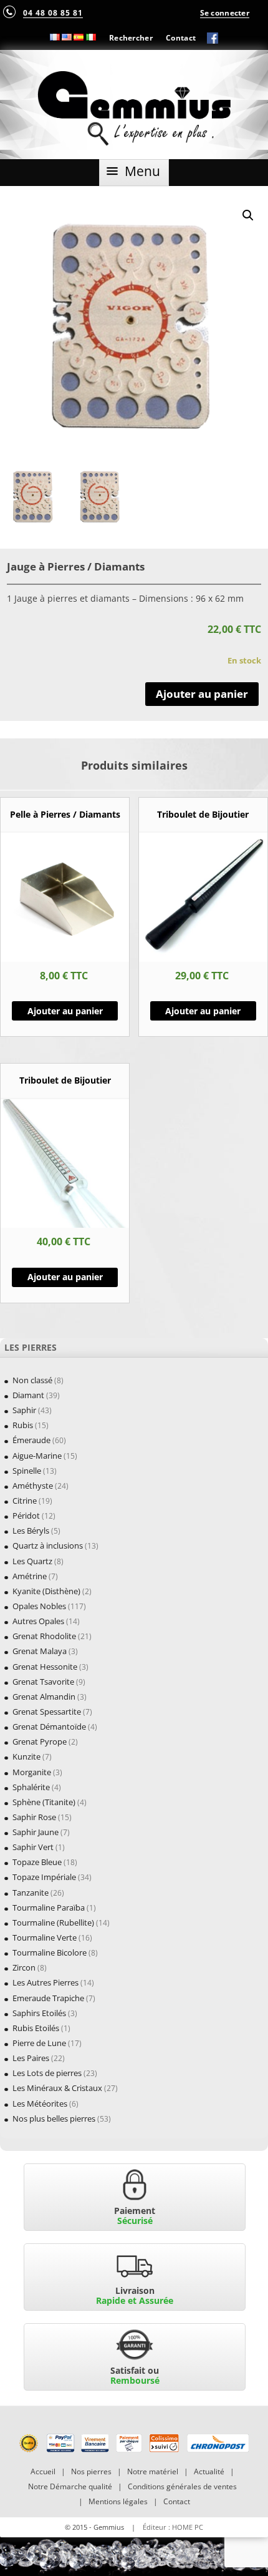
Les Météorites (40, 2103)
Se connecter (225, 12)
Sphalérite (31, 1787)
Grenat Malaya (40, 1651)
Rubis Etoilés (36, 2028)
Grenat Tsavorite (43, 1682)
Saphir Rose (34, 1817)
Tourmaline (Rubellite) (53, 1922)
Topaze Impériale (44, 1877)
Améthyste (33, 1486)
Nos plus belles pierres (54, 2118)
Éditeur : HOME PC (173, 2527)
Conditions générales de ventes (182, 2486)
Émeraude (31, 1440)
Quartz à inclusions (48, 1545)
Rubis (23, 1425)
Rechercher (131, 37)
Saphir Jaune (36, 1832)
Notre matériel (153, 2471)
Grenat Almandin (44, 1697)
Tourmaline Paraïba (49, 1908)
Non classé (32, 1380)
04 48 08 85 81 (53, 12)
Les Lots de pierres (47, 2073)
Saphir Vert (33, 1847)
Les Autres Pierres (45, 1982)
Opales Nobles (39, 1606)
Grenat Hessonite (45, 1667)
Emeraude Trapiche (48, 1998)
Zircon (24, 1967)
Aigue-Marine (37, 1456)
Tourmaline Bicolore (50, 1952)
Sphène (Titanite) (44, 1802)
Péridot (26, 1516)
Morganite (32, 1772)
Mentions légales (118, 2501)
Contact (181, 37)
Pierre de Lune (39, 2043)
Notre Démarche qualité (70, 2486)
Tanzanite (31, 1893)
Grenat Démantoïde (49, 1726)
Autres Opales (38, 1621)
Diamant (28, 1395)
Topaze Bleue (37, 1862)
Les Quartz (32, 1561)
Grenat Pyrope (40, 1741)
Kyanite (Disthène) (46, 1591)
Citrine (25, 1501)
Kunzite (26, 1756)
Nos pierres (91, 2471)
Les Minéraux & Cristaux (57, 2088)
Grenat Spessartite (47, 1712)
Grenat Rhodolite (44, 1636)
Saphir (24, 1410)
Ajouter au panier (202, 694)
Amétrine (30, 1576)
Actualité (209, 2471)
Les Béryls (31, 1530)
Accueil (43, 2471)
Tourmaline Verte (45, 1937)
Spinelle (27, 1471)
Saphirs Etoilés (39, 2013)
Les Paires (31, 2058)
